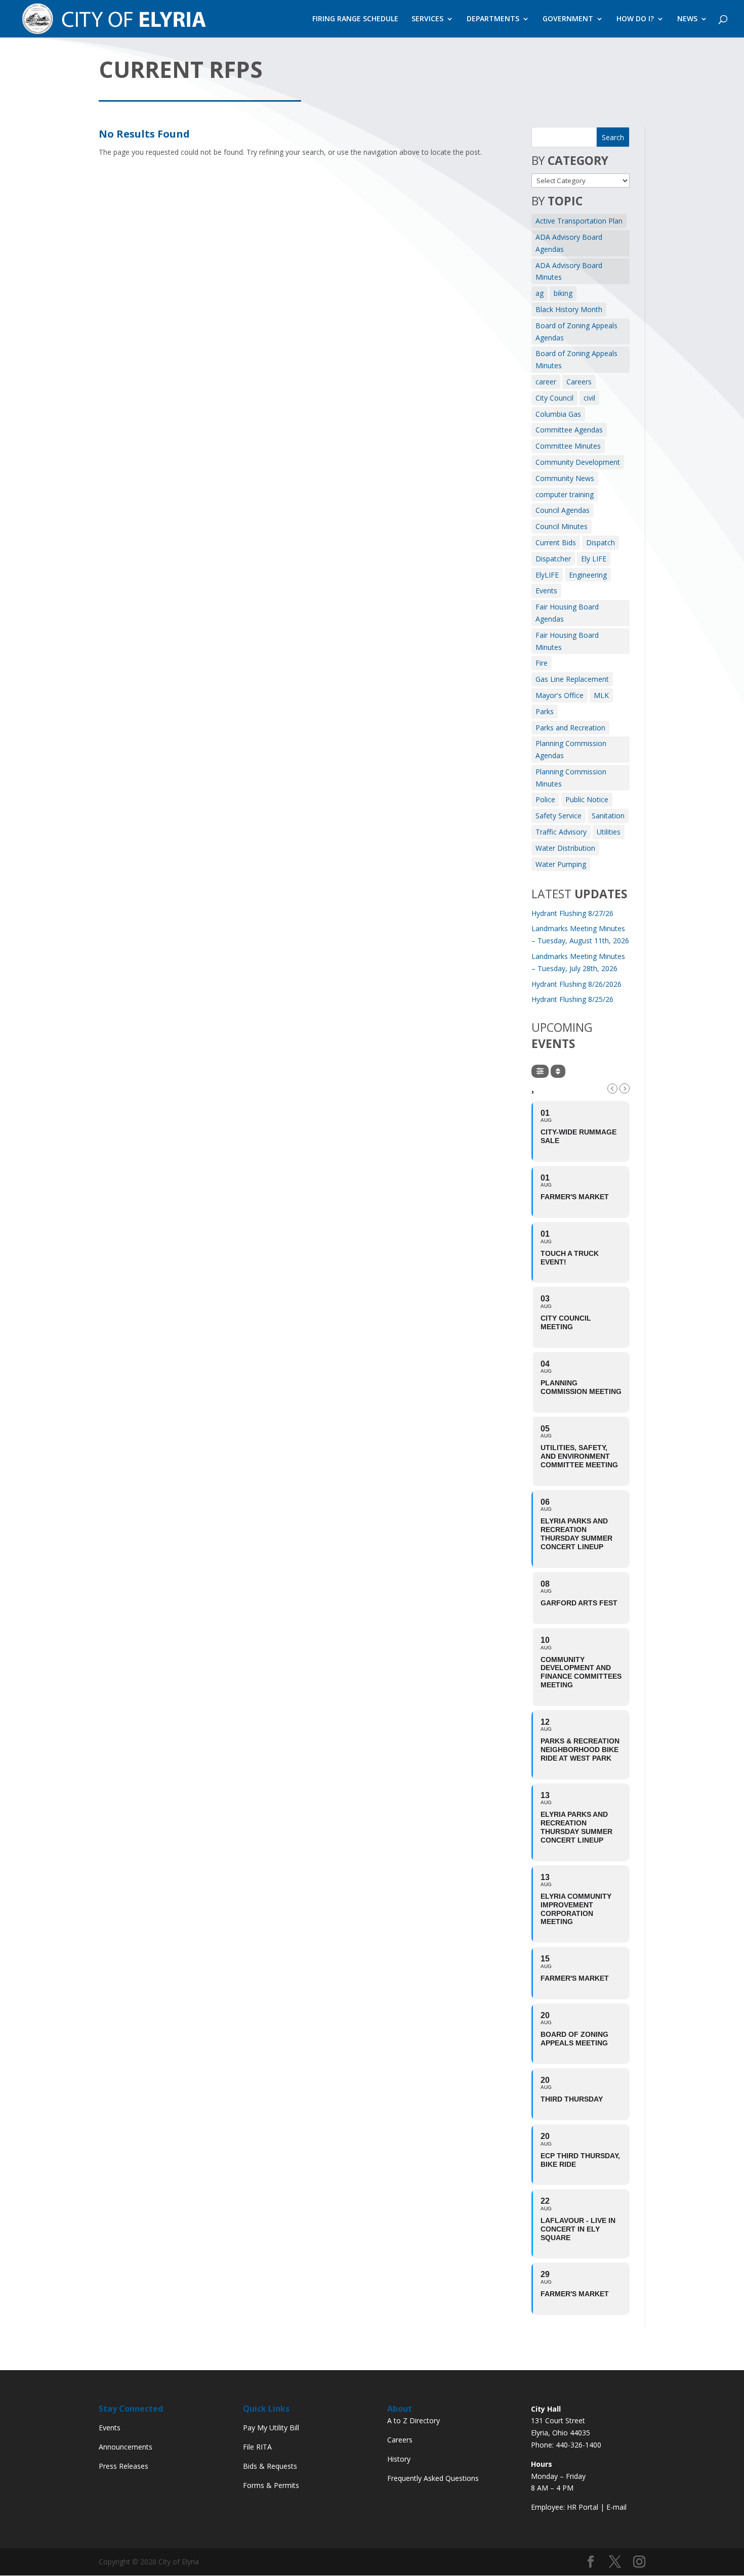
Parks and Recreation (570, 728)
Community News (565, 478)
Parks (545, 711)
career (546, 382)
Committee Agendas (569, 430)
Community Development (578, 462)
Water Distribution (565, 848)
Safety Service (559, 816)
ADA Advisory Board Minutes (569, 271)
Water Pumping (561, 864)
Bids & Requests (270, 2466)
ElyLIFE (547, 575)
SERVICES (427, 19)
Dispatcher (553, 559)
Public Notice (587, 799)
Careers (579, 382)
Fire (542, 663)
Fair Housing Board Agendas (567, 613)
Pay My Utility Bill (271, 2428)
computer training (565, 494)
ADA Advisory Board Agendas (569, 243)
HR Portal (583, 2507)
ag (540, 293)
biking (563, 293)
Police (545, 799)
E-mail (616, 2507)
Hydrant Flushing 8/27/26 (572, 913)
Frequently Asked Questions (433, 2478)
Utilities (609, 832)
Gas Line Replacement (572, 679)
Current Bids (556, 542)
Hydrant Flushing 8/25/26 (572, 999)
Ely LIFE (594, 559)
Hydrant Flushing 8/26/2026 (576, 984)
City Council (554, 398)
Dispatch (601, 542)
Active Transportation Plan (579, 221)
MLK (601, 695)
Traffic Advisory (561, 832)
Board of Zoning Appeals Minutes (576, 359)
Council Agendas (563, 510)
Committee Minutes (568, 446)
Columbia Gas (558, 414)
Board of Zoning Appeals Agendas (576, 332)
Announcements (126, 2447)
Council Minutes (562, 526)
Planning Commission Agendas (571, 749)
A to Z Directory (414, 2420)
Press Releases (123, 2466)
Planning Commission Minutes (571, 778)
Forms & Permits (271, 2485)
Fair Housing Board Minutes (567, 641)
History (399, 2459)
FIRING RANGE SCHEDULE (355, 19)
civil (589, 398)
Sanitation (608, 816)
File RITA (257, 2447)
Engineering (588, 575)
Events (546, 591)
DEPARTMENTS (493, 19)
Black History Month (569, 309)
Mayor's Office (560, 695)
